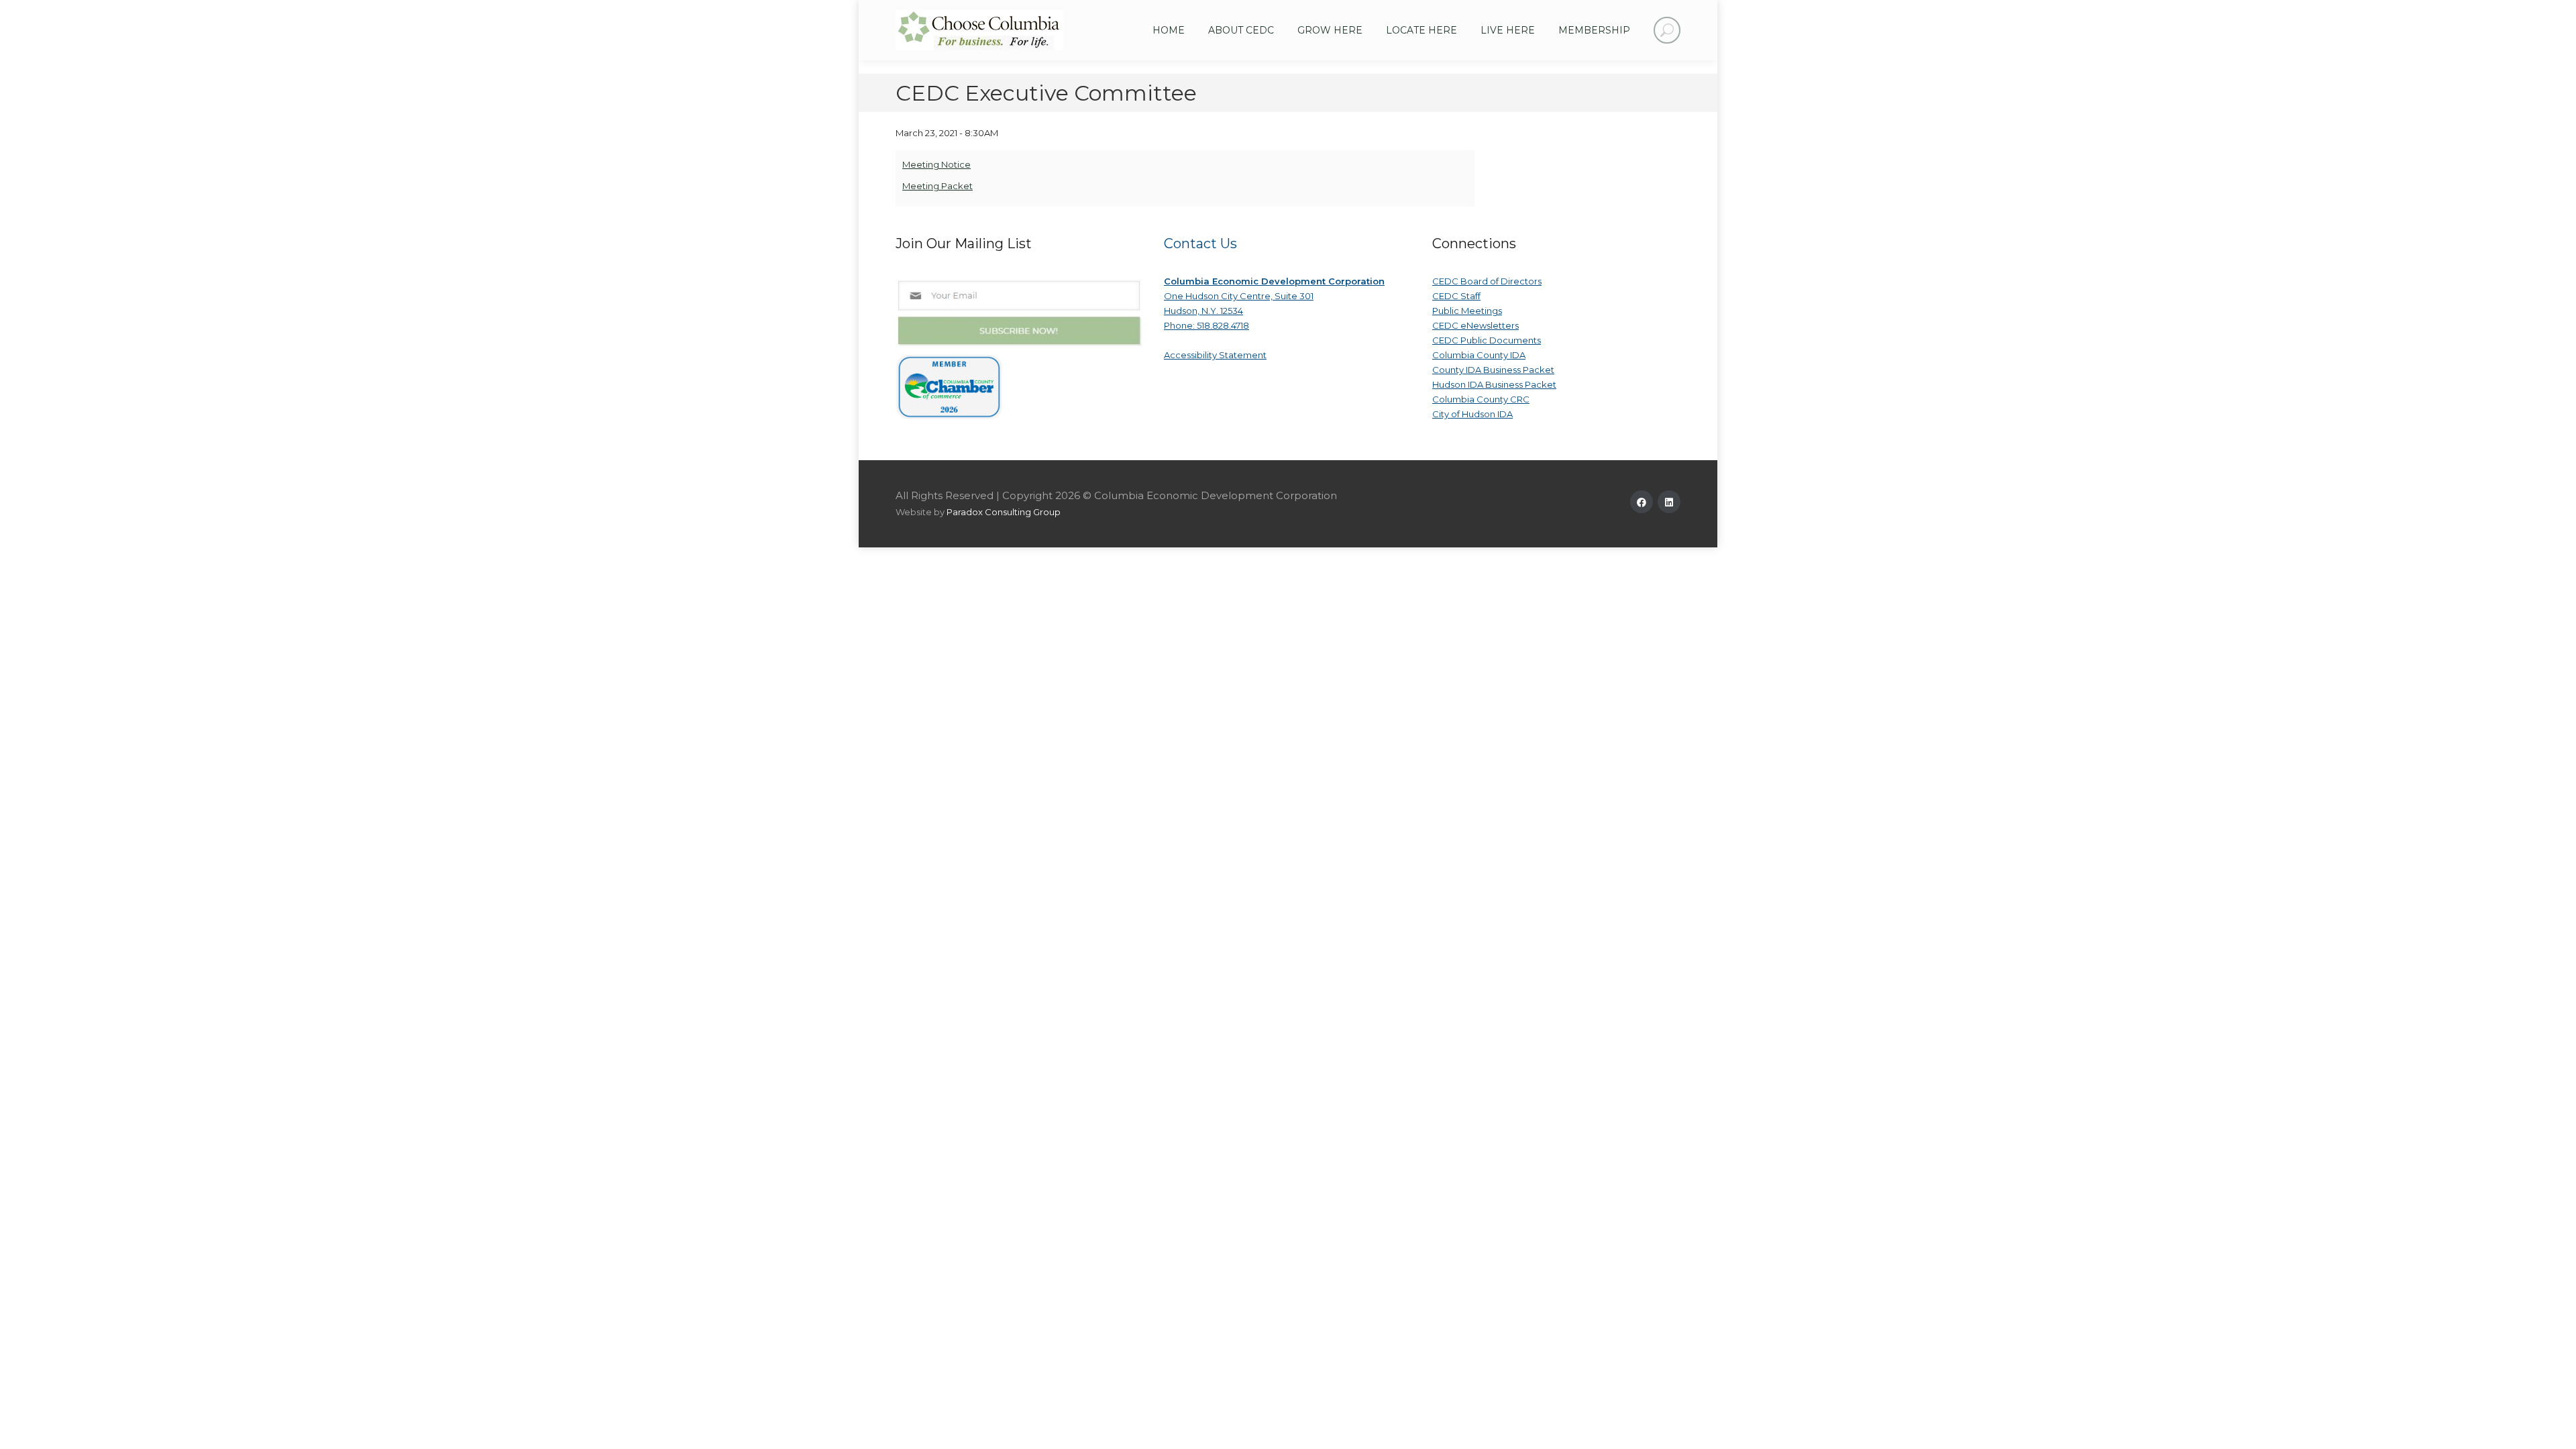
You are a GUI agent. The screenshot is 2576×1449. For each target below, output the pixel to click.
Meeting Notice (936, 164)
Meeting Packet (937, 186)
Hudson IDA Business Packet (1494, 384)
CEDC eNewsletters (1475, 325)
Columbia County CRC (1481, 399)
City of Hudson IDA (1472, 414)
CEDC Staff (1456, 296)
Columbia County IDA (1479, 355)
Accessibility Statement (1215, 355)
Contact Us (1200, 244)
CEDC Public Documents (1487, 340)
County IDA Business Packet (1493, 370)
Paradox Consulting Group (1004, 512)
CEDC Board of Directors (1487, 281)
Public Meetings (1467, 311)
